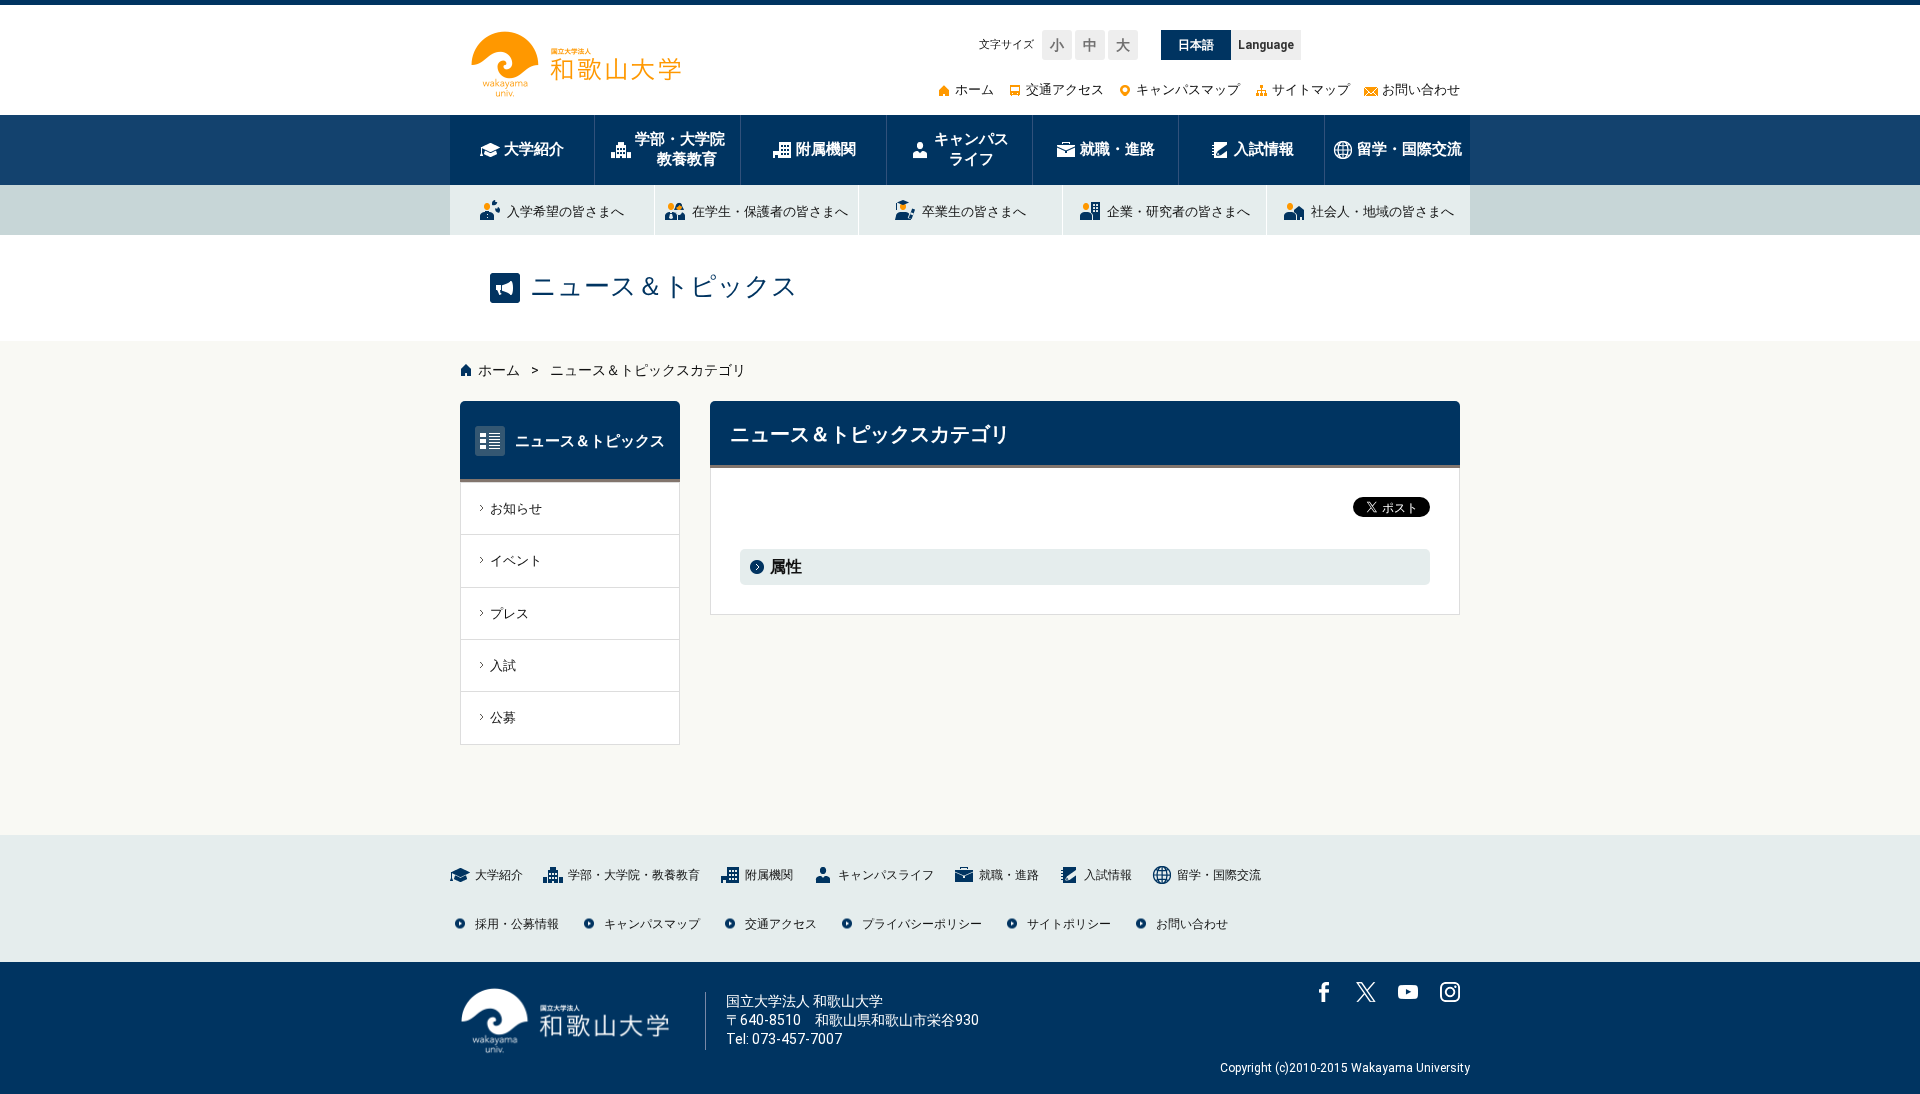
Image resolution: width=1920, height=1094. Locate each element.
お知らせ (516, 508)
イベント (516, 560)
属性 (786, 566)
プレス (509, 613)
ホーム (499, 370)
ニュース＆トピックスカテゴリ (648, 370)
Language (1266, 45)
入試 (503, 665)
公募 (503, 717)
